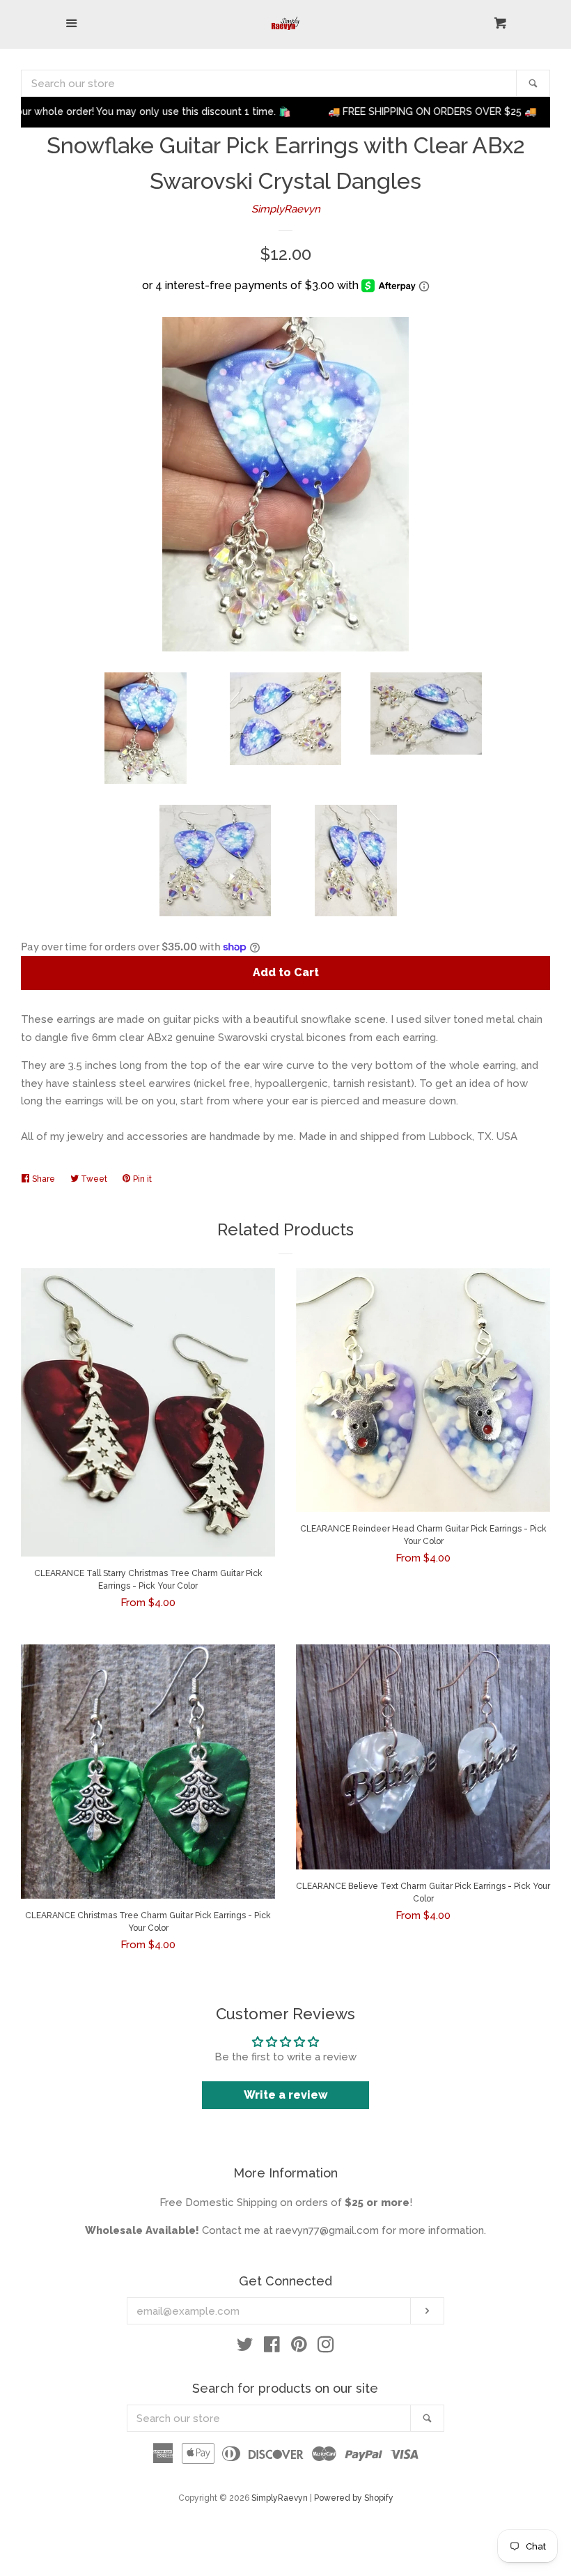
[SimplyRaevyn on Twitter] (245, 2347)
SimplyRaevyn (286, 209)
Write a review (286, 2095)
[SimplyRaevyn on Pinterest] (299, 2347)
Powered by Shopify (354, 2498)
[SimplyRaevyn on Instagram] (326, 2347)
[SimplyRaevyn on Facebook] (272, 2347)
